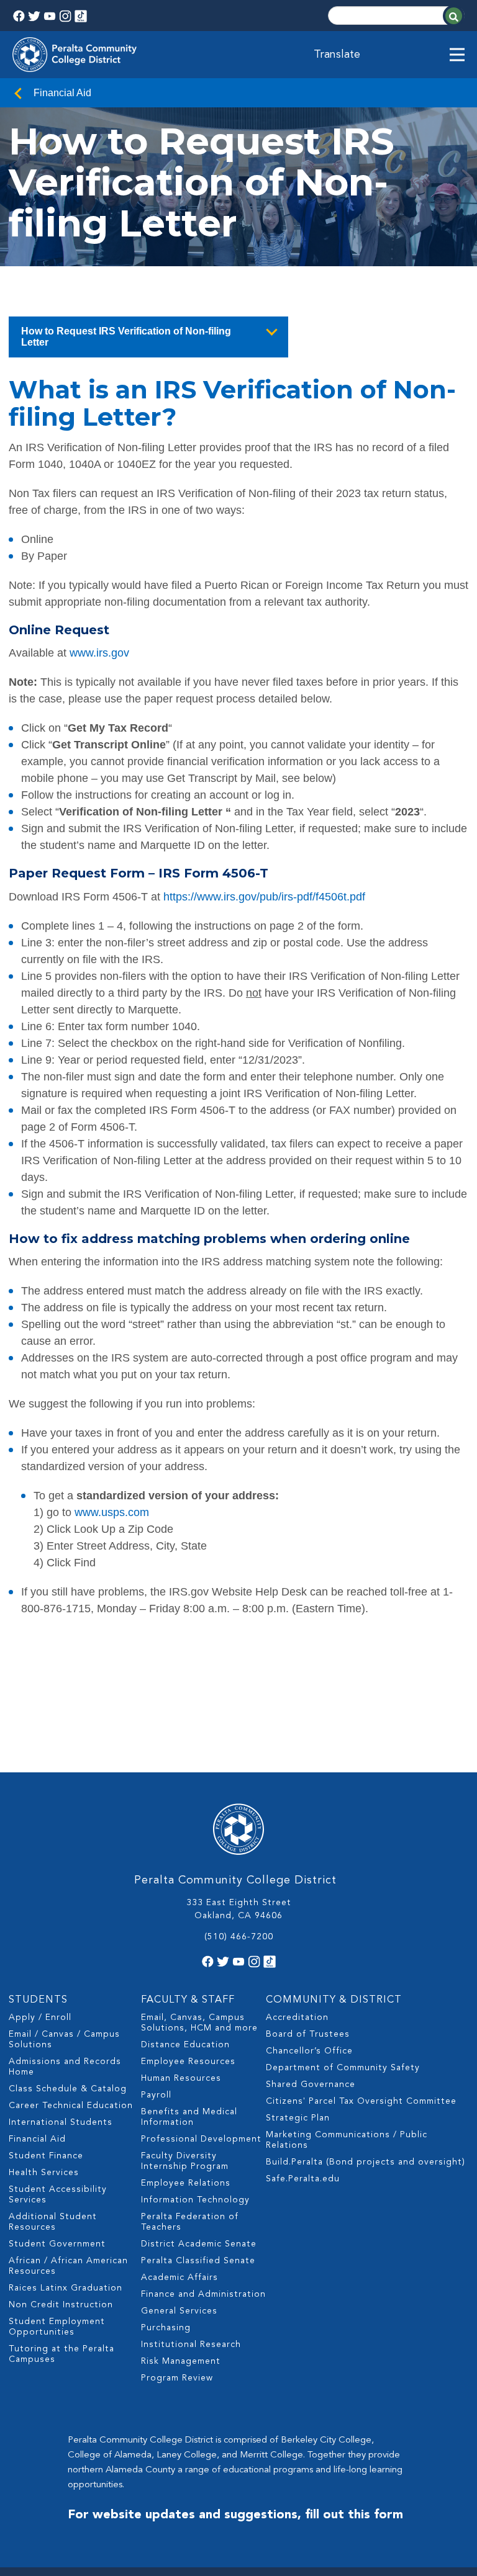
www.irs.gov (99, 653)
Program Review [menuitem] (177, 2378)
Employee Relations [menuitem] (186, 2183)
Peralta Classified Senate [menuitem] (198, 2261)
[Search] (454, 16)
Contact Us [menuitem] (46, 469)
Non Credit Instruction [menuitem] (61, 2305)
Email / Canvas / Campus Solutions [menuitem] (64, 2040)
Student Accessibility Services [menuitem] (58, 2195)
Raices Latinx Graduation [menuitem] (66, 2288)
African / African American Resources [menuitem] (68, 2266)
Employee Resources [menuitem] (188, 2062)
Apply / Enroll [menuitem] (40, 2017)
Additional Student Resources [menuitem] (53, 2222)
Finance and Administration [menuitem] (203, 2294)
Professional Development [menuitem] (201, 2139)
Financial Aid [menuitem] (37, 2139)
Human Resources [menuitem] (181, 2078)
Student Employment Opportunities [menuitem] (57, 2327)
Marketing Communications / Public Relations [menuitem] (347, 2140)
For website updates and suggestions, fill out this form (235, 2515)
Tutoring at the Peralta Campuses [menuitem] (61, 2354)
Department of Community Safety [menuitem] (343, 2068)
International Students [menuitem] (61, 2122)
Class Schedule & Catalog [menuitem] (68, 2089)
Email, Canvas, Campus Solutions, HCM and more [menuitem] (199, 2023)
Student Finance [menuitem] (46, 2156)
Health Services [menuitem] (44, 2173)
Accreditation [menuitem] (297, 2017)
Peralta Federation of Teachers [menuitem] (190, 2222)
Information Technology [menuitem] (195, 2200)
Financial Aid (62, 93)
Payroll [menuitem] (156, 2095)
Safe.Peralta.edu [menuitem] (303, 2179)
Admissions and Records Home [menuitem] (65, 2067)
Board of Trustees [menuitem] (308, 2034)
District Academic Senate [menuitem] (199, 2244)
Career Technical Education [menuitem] (71, 2106)
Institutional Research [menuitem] (191, 2345)
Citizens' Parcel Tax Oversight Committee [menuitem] (361, 2101)
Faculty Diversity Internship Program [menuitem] (185, 2161)
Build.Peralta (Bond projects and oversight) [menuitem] (366, 2162)
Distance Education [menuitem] (185, 2045)
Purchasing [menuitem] (166, 2328)
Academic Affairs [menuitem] (179, 2278)
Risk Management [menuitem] (181, 2361)
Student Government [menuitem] (57, 2244)
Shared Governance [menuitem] (311, 2085)
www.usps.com (112, 1512)
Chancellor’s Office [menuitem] (309, 2051)
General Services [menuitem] (179, 2311)
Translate (337, 55)
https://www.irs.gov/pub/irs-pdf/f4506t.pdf (264, 897)
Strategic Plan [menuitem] (298, 2118)
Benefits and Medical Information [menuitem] (189, 2117)
